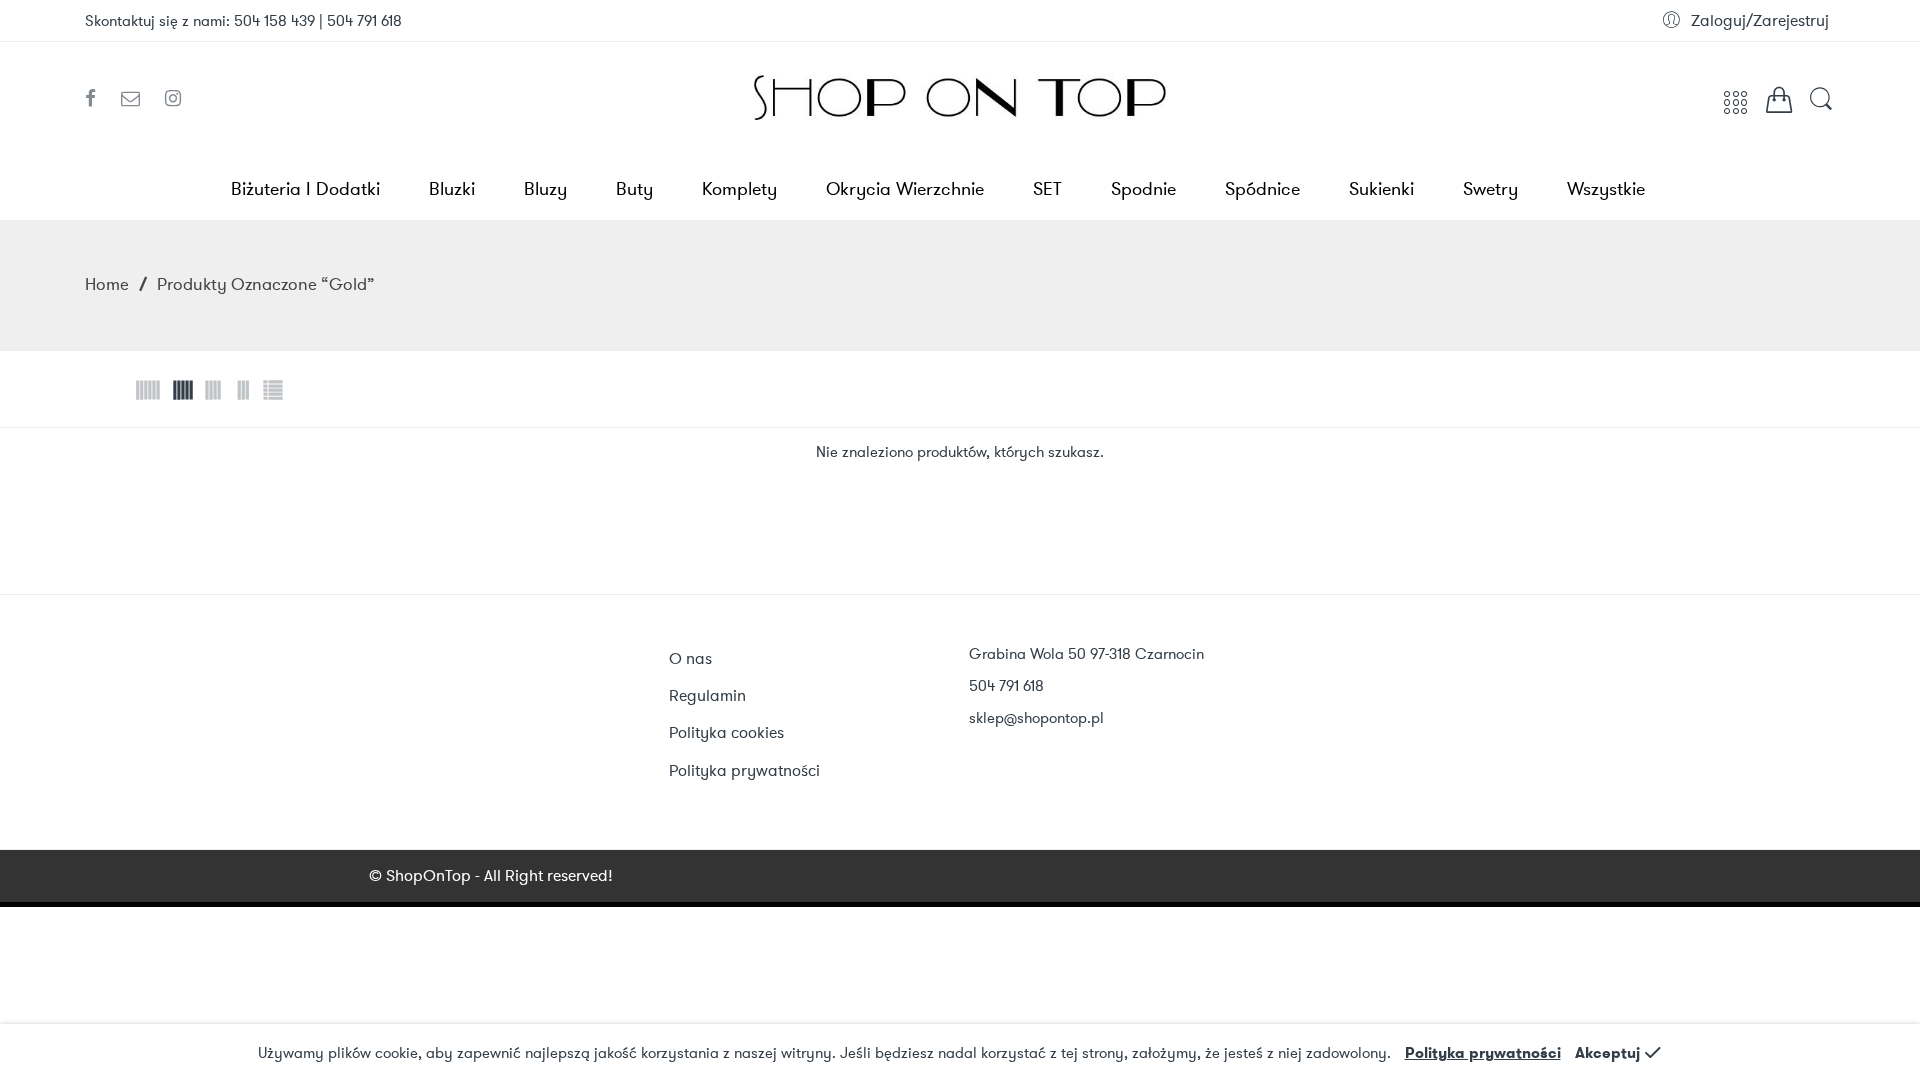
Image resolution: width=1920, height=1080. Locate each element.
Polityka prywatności (1483, 1053)
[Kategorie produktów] (1735, 110)
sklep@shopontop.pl (1036, 718)
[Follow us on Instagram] (173, 99)
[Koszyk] (1779, 105)
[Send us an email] (138, 99)
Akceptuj (1607, 1053)
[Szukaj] (1821, 108)
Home (107, 284)
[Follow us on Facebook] (98, 99)
